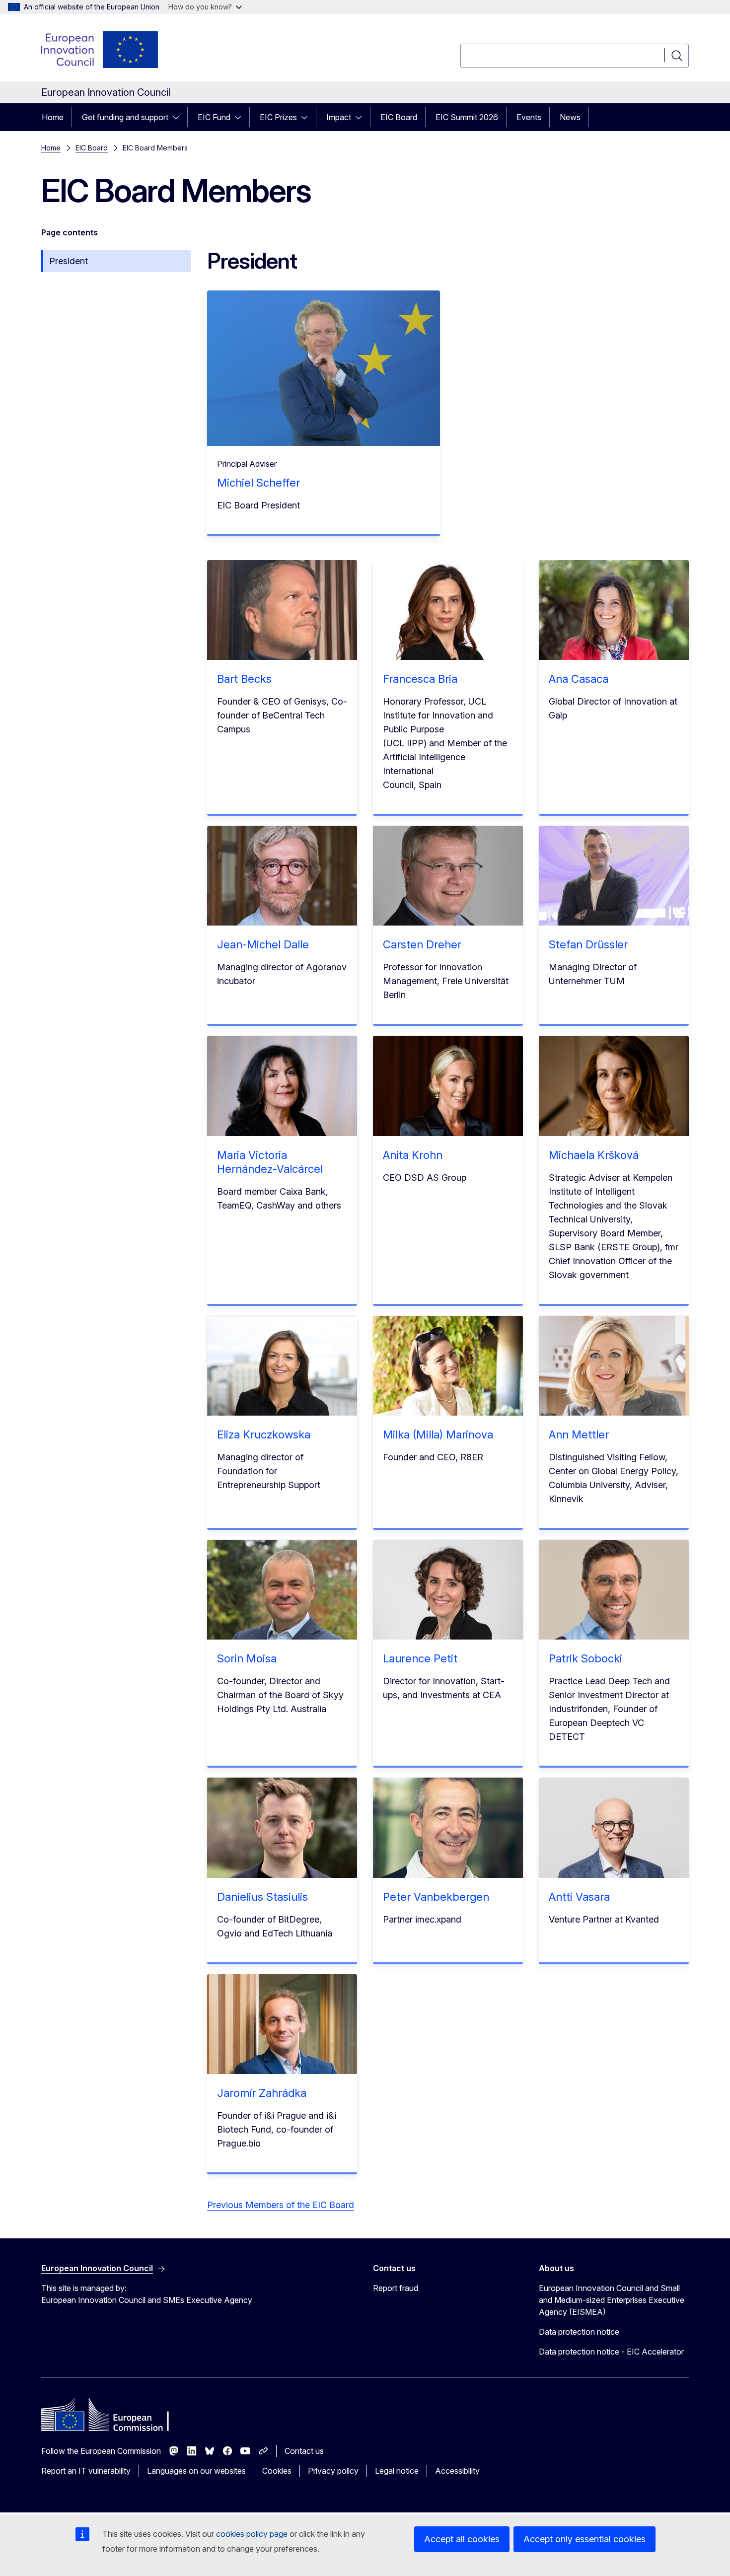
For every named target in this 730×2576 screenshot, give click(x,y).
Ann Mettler (579, 1434)
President (69, 261)
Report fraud (396, 2288)
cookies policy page (252, 2534)
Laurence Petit (420, 1658)
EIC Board (399, 117)
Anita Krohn (413, 1155)
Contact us (304, 2451)
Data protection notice (579, 2332)
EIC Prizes (278, 117)
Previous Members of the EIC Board (281, 2205)
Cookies (277, 2471)
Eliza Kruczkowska (264, 1434)
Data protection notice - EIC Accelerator (611, 2352)
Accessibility (457, 2471)
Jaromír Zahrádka (262, 2093)
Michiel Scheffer (258, 483)
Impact (339, 117)
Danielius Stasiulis (262, 1897)
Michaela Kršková (594, 1155)
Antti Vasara (579, 1897)
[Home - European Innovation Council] (100, 50)
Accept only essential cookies (584, 2539)
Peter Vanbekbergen (436, 1897)
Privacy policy (333, 2471)
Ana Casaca (579, 679)
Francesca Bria (420, 679)
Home (53, 117)
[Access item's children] (179, 117)
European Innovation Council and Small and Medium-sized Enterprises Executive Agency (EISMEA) (612, 2300)
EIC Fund (214, 117)
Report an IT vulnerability (86, 2471)
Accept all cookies (462, 2539)
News (570, 117)
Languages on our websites (196, 2471)
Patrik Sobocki (585, 1658)
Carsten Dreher (425, 944)
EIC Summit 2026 (467, 117)
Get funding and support (125, 117)
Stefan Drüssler (588, 944)
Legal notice (397, 2471)
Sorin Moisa (247, 1658)
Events (529, 117)
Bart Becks (247, 679)
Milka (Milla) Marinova (438, 1434)
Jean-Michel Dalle (263, 944)
